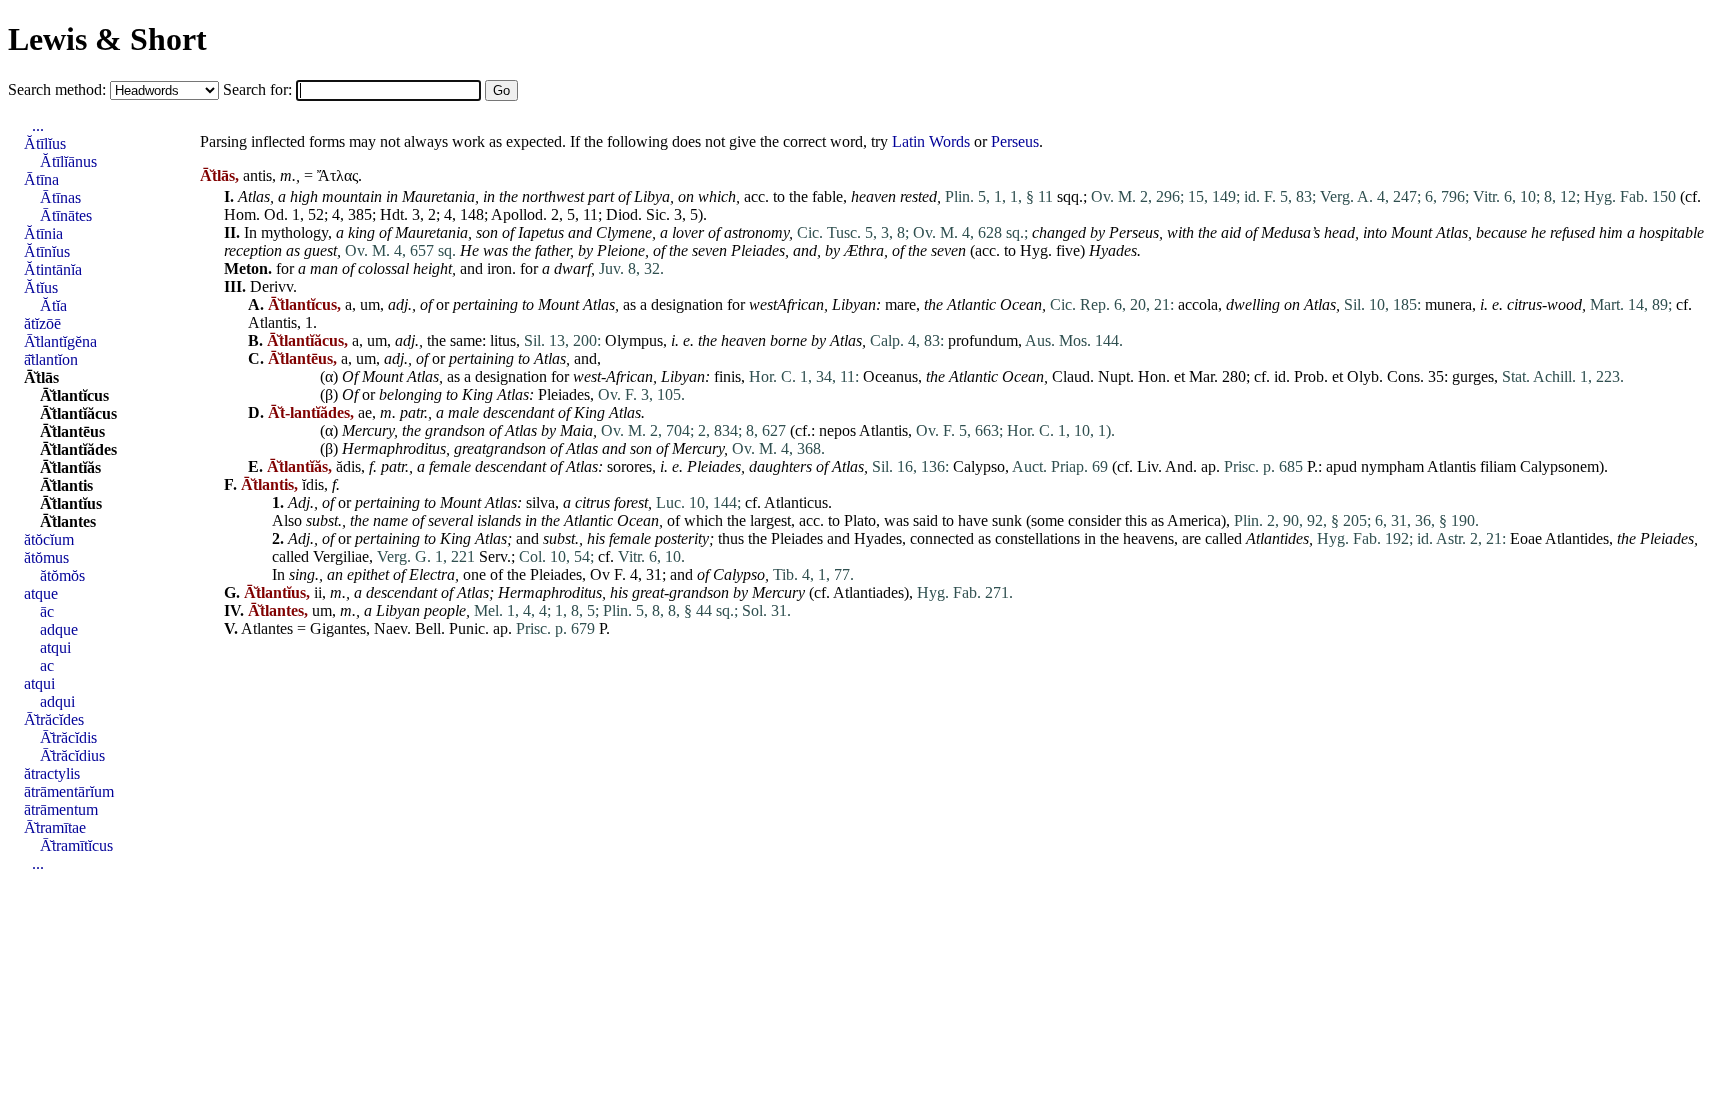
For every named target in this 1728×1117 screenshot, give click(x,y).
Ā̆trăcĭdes (54, 719)
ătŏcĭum (49, 539)
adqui (57, 701)
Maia (576, 430)
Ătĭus (41, 287)
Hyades (1113, 250)
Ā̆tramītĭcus (76, 845)
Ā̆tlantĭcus (74, 395)
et (1179, 376)
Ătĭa (53, 305)
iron (499, 268)
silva (540, 502)
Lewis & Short (107, 39)
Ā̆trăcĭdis (68, 737)
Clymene (624, 232)
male (463, 412)
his (596, 538)
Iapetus (541, 232)
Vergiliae (341, 556)
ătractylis (52, 773)
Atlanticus (796, 502)
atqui (55, 647)
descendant (518, 412)
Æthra (864, 250)
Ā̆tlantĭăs (70, 467)
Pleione (621, 250)
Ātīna (41, 179)
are (1191, 538)
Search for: (259, 89)
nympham (1392, 466)
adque (59, 629)
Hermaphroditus (394, 448)
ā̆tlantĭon (51, 359)
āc (47, 611)
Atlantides (1277, 538)
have (973, 520)
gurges (1473, 376)
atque (41, 593)
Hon (1152, 376)
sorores (629, 466)
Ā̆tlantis (66, 485)
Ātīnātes (66, 215)
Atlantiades (868, 592)
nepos (837, 430)
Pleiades (758, 250)
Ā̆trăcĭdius (72, 755)
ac (47, 665)
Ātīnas (60, 197)
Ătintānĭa (53, 269)
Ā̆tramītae (55, 827)
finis (727, 376)
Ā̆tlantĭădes (78, 449)
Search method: (59, 89)
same (466, 340)
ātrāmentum (61, 809)
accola (1198, 304)
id (1280, 376)
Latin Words (931, 141)
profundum (983, 340)
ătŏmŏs (62, 575)
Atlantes (267, 628)
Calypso (979, 466)
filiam (1498, 466)
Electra (432, 574)
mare (900, 304)
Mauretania (438, 196)
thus (731, 538)
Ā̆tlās (41, 377)
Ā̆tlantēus (72, 431)
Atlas (254, 196)
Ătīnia (43, 233)
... (38, 125)
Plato (860, 520)
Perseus (1015, 141)
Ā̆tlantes (68, 521)
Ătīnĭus (47, 251)
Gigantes (338, 628)
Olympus (634, 340)
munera (1448, 304)
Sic (656, 214)
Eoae (1526, 538)
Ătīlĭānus (68, 161)
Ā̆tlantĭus (71, 503)
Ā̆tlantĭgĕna (60, 341)
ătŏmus (46, 557)
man (324, 268)
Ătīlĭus (45, 143)
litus (503, 340)
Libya (652, 196)
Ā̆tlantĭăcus (78, 413)
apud (1341, 466)
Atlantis (272, 322)
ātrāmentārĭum (69, 791)
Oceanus (890, 376)
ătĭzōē (42, 323)
